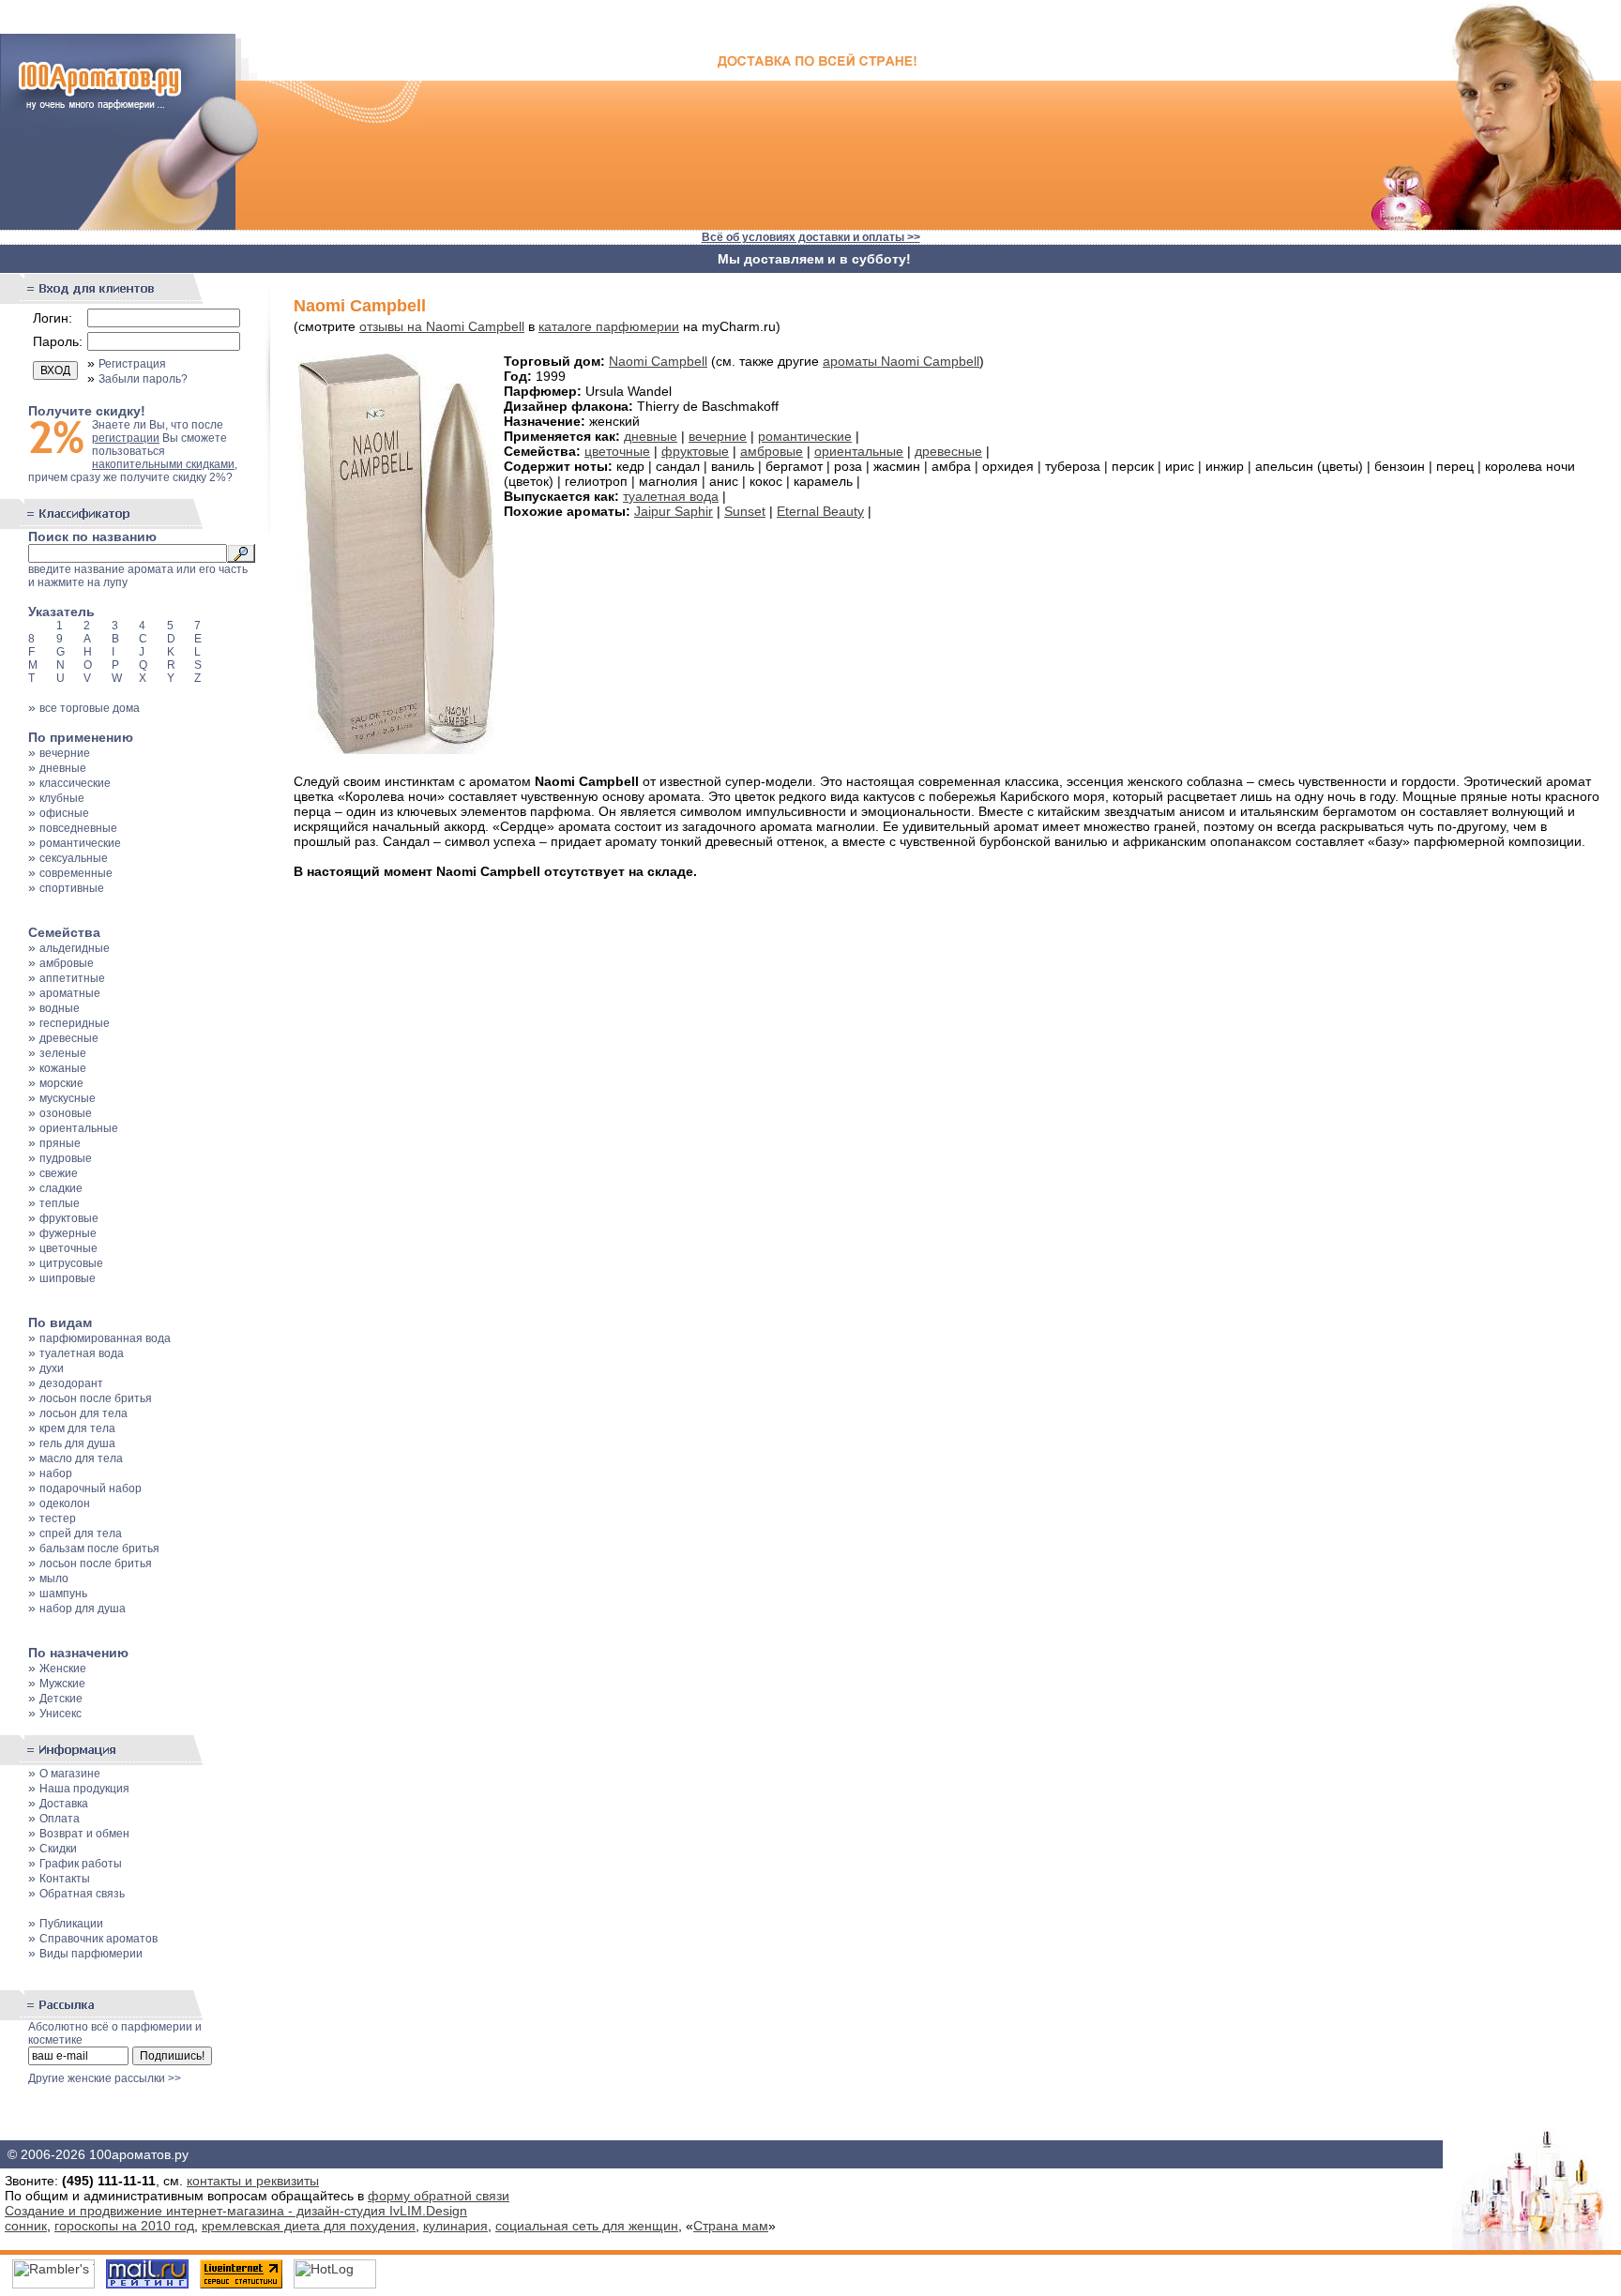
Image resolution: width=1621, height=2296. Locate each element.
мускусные (68, 1098)
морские (61, 1083)
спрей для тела (81, 1533)
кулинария (455, 2226)
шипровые (68, 1278)
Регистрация (132, 364)
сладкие (61, 1188)
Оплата (60, 1819)
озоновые (66, 1113)
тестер (58, 1518)
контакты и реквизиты (253, 2181)
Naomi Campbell (658, 361)
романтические (80, 843)
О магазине (70, 1774)
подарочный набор (91, 1488)
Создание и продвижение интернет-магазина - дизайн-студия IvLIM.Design (236, 2211)
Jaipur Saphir (674, 511)
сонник (26, 2226)
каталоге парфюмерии (609, 326)
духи (52, 1368)
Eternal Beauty (820, 511)
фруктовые (69, 1218)
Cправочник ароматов (98, 1939)
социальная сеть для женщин (587, 2226)
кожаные (63, 1068)
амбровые (67, 963)
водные (60, 1008)
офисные (64, 813)
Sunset (745, 511)
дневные (63, 768)
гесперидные (75, 1023)
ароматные (70, 993)
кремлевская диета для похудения (309, 2226)
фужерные (68, 1233)
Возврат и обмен (84, 1834)
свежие (59, 1173)
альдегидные (75, 948)
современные (76, 873)
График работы (81, 1864)
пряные (60, 1143)
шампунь (63, 1594)
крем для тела (77, 1428)
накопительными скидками (163, 464)
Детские (61, 1699)
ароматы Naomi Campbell (901, 361)
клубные (62, 798)
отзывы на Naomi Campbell (442, 326)
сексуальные (74, 858)
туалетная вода (82, 1353)
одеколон (65, 1503)
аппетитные (72, 978)
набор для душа (83, 1609)
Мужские (62, 1684)
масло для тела (81, 1458)
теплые (60, 1203)
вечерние (65, 753)
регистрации (126, 438)
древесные (69, 1038)
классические (75, 783)
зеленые (63, 1053)
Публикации (71, 1924)
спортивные (72, 888)
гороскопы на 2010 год (124, 2226)
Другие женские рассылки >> (105, 2078)
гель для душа (77, 1443)
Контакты (65, 1879)
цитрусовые (71, 1263)
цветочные (68, 1248)
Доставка (64, 1804)
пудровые (66, 1158)
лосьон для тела (83, 1413)
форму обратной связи (439, 2196)
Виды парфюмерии (91, 1954)
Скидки (58, 1849)
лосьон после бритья (96, 1398)
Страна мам (731, 2226)
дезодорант (71, 1383)
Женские (63, 1669)
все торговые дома (90, 708)
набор (56, 1473)
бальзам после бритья (99, 1548)
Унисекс (61, 1714)
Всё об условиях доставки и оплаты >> (811, 237)
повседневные (78, 828)
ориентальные (79, 1128)
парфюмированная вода (105, 1338)
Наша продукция (84, 1789)
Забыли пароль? (143, 379)
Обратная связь (82, 1894)
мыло (54, 1578)
